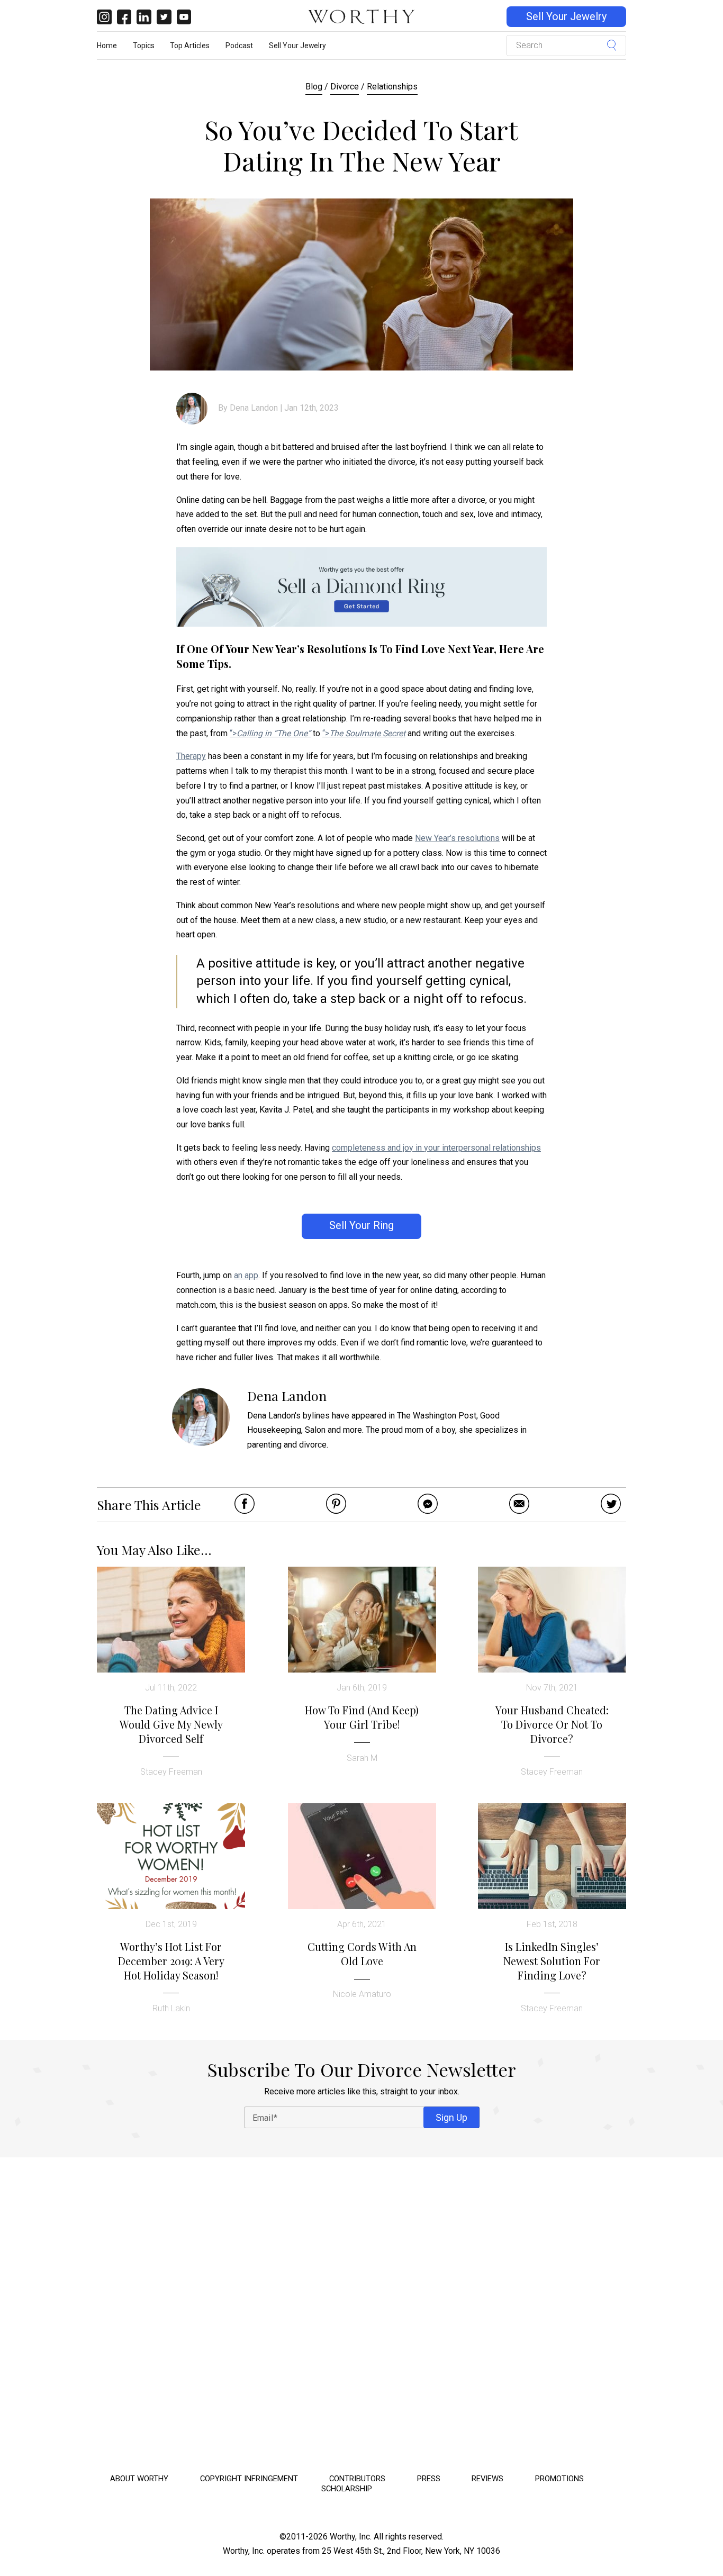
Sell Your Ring (361, 1226)
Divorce (345, 87)
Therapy (191, 756)
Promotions (559, 2479)
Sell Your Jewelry (566, 17)
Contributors (357, 2479)
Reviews (487, 2479)
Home (107, 46)
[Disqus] (361, 2312)
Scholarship (347, 2489)
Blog (314, 87)
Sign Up (451, 2117)
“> (270, 733)
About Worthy (139, 2479)
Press (429, 2479)
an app (246, 1275)
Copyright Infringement (249, 2479)
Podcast (239, 46)
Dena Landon (254, 408)
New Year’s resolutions (457, 838)
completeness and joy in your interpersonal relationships (436, 1148)
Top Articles (190, 46)
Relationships (392, 87)
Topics (144, 46)
